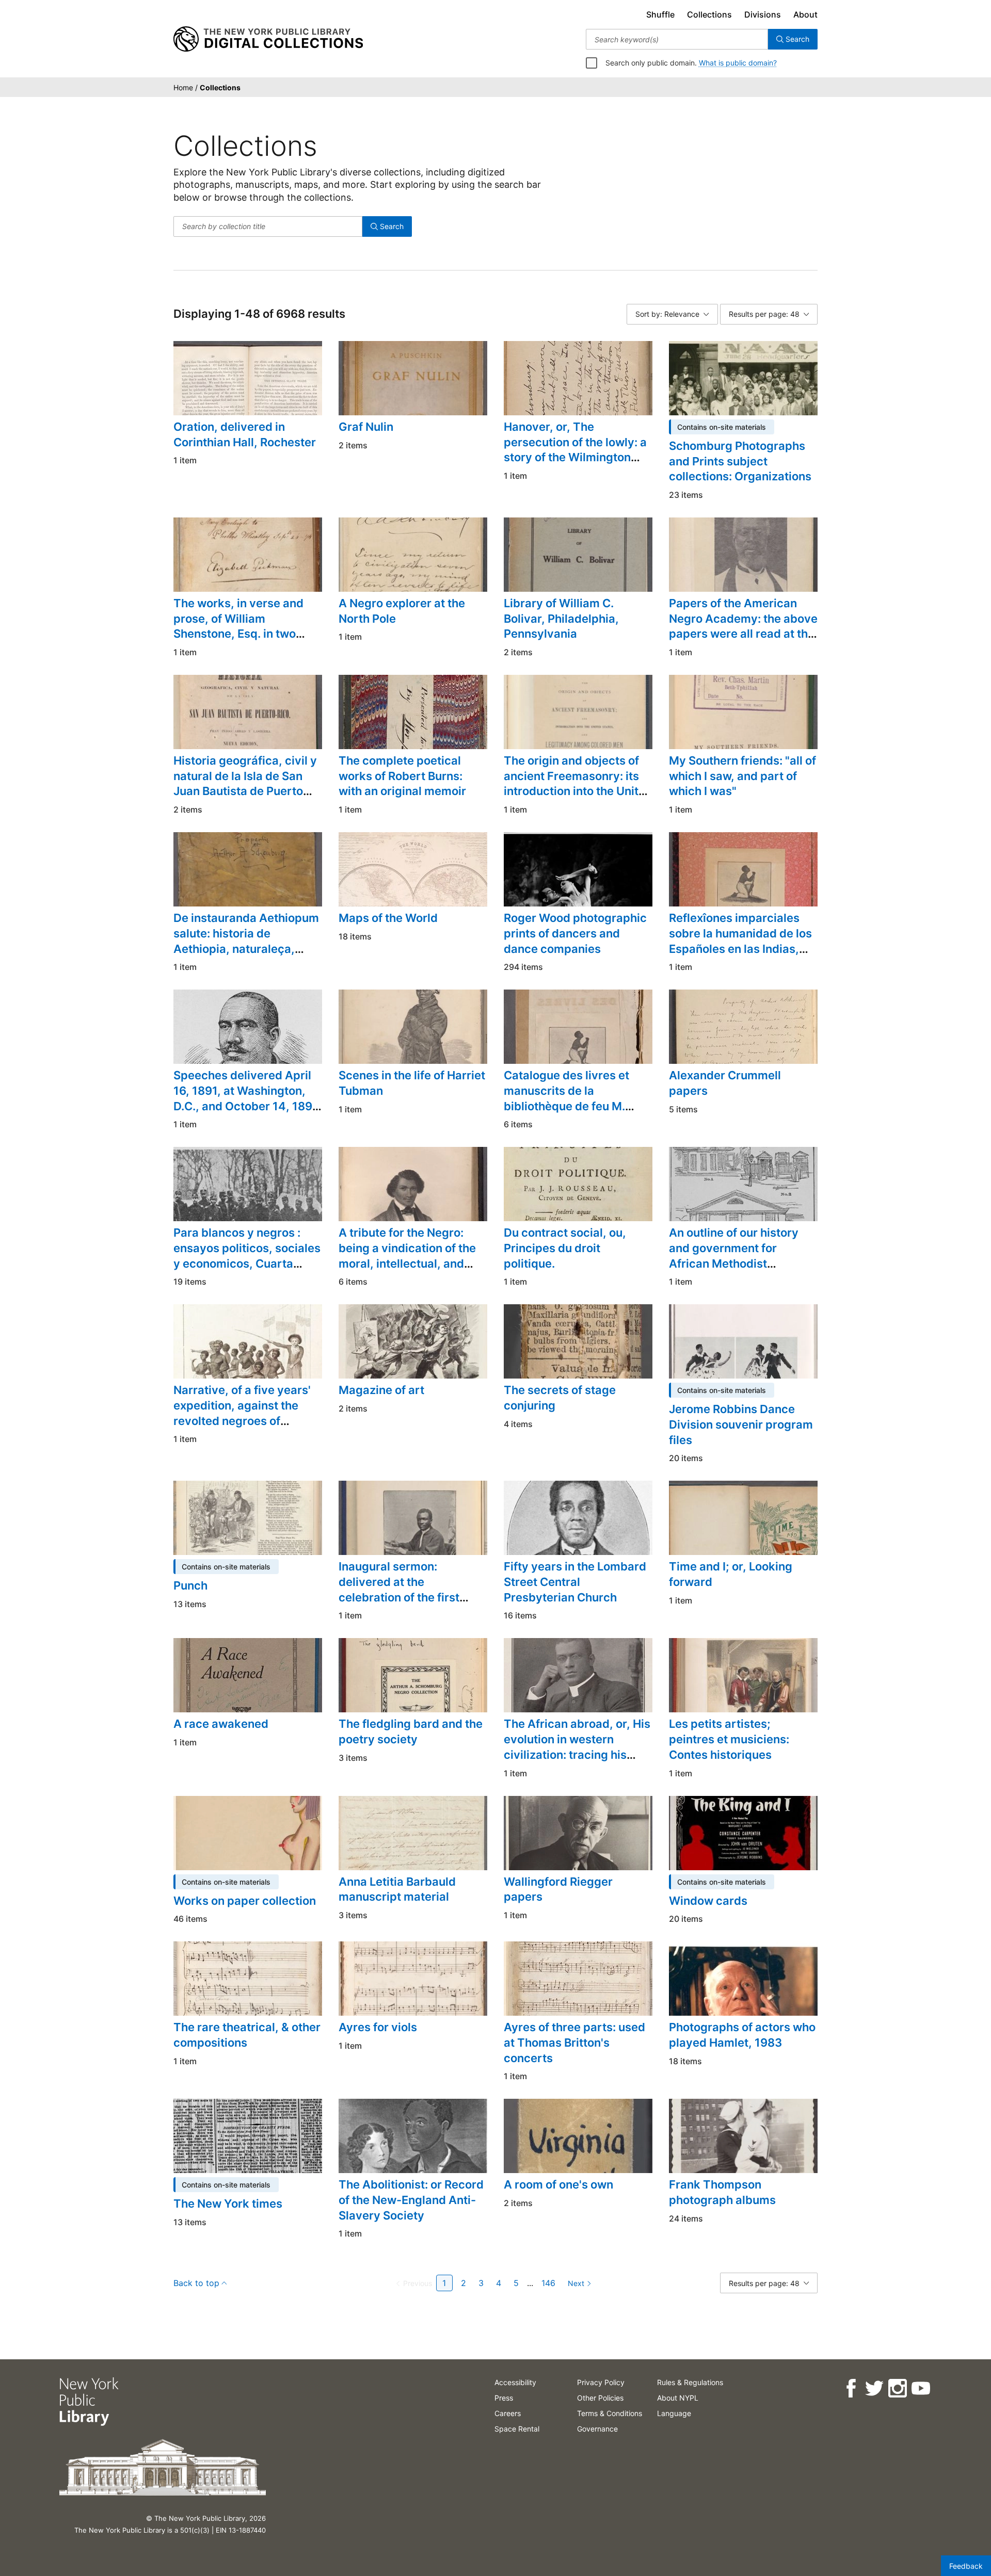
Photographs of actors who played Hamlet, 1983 (742, 2035)
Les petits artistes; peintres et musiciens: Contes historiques (729, 1739)
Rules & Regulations (690, 2382)
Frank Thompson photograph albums (722, 2192)
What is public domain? (738, 63)
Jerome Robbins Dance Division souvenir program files (741, 1424)
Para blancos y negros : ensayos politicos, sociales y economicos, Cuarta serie (247, 1255)
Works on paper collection (245, 1901)
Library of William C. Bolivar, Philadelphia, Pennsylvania (561, 618)
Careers (508, 2413)
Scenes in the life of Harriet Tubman (412, 1083)
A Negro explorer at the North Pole (402, 611)
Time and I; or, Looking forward (731, 1574)
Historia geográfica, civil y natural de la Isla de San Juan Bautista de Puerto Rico (245, 783)
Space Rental (517, 2429)
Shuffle (660, 14)
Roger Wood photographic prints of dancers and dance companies (575, 933)
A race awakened (221, 1724)
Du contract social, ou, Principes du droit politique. (565, 1248)
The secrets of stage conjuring (560, 1398)
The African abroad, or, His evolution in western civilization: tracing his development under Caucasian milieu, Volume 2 (577, 1762)
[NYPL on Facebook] (850, 2388)
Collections (709, 14)
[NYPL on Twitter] (874, 2388)
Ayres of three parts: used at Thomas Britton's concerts (574, 2042)
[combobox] (677, 39)
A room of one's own (558, 2184)
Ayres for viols (378, 2027)
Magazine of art (381, 1390)
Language (674, 2413)
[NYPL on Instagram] (897, 2388)
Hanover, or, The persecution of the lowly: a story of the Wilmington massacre (575, 450)
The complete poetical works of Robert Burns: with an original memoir (402, 776)
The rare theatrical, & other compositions (247, 2035)
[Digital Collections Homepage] (268, 39)
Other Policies (600, 2398)
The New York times (228, 2204)
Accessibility (515, 2382)
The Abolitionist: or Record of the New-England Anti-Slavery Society (411, 2200)
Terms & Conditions (610, 2413)
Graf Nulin (366, 427)
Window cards (708, 1901)
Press (504, 2398)
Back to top (196, 2283)
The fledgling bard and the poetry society (411, 1731)
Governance (597, 2429)
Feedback (966, 2566)
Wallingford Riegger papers (558, 1889)
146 (548, 2283)
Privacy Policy (601, 2382)
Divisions (763, 14)
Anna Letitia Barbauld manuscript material (397, 1889)
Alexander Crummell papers (725, 1083)
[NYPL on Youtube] (920, 2388)
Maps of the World (388, 918)
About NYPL (678, 2398)
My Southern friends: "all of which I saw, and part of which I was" (742, 776)
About (805, 14)
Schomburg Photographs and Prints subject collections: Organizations (740, 461)
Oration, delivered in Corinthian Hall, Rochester (245, 434)
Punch (190, 1585)
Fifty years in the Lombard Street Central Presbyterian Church (575, 1582)
